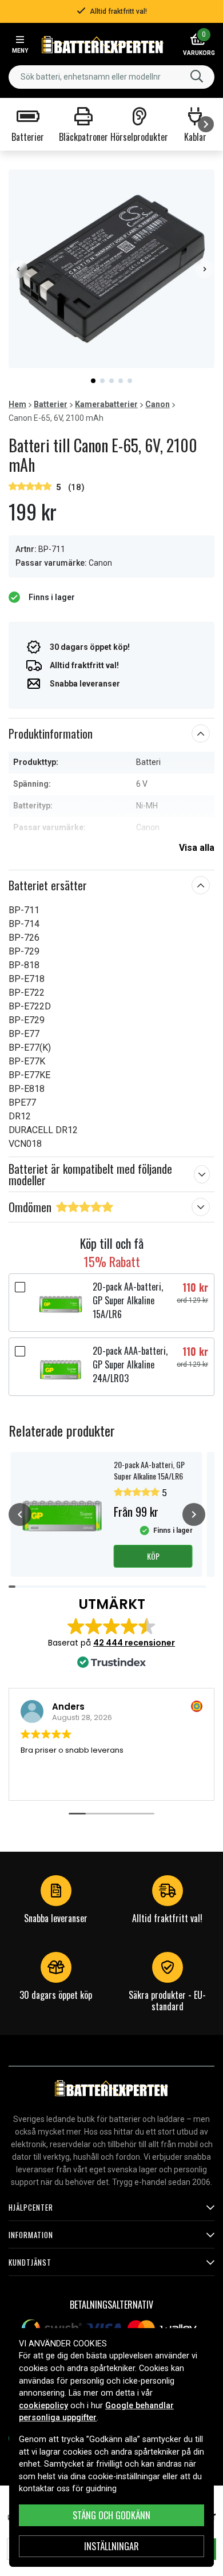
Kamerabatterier (106, 404)
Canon (158, 404)
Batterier (51, 404)
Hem (17, 404)
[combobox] (111, 77)
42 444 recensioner (134, 1643)
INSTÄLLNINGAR (111, 2546)
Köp (153, 1556)
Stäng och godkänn (111, 2515)
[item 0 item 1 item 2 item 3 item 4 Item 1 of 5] (111, 269)
